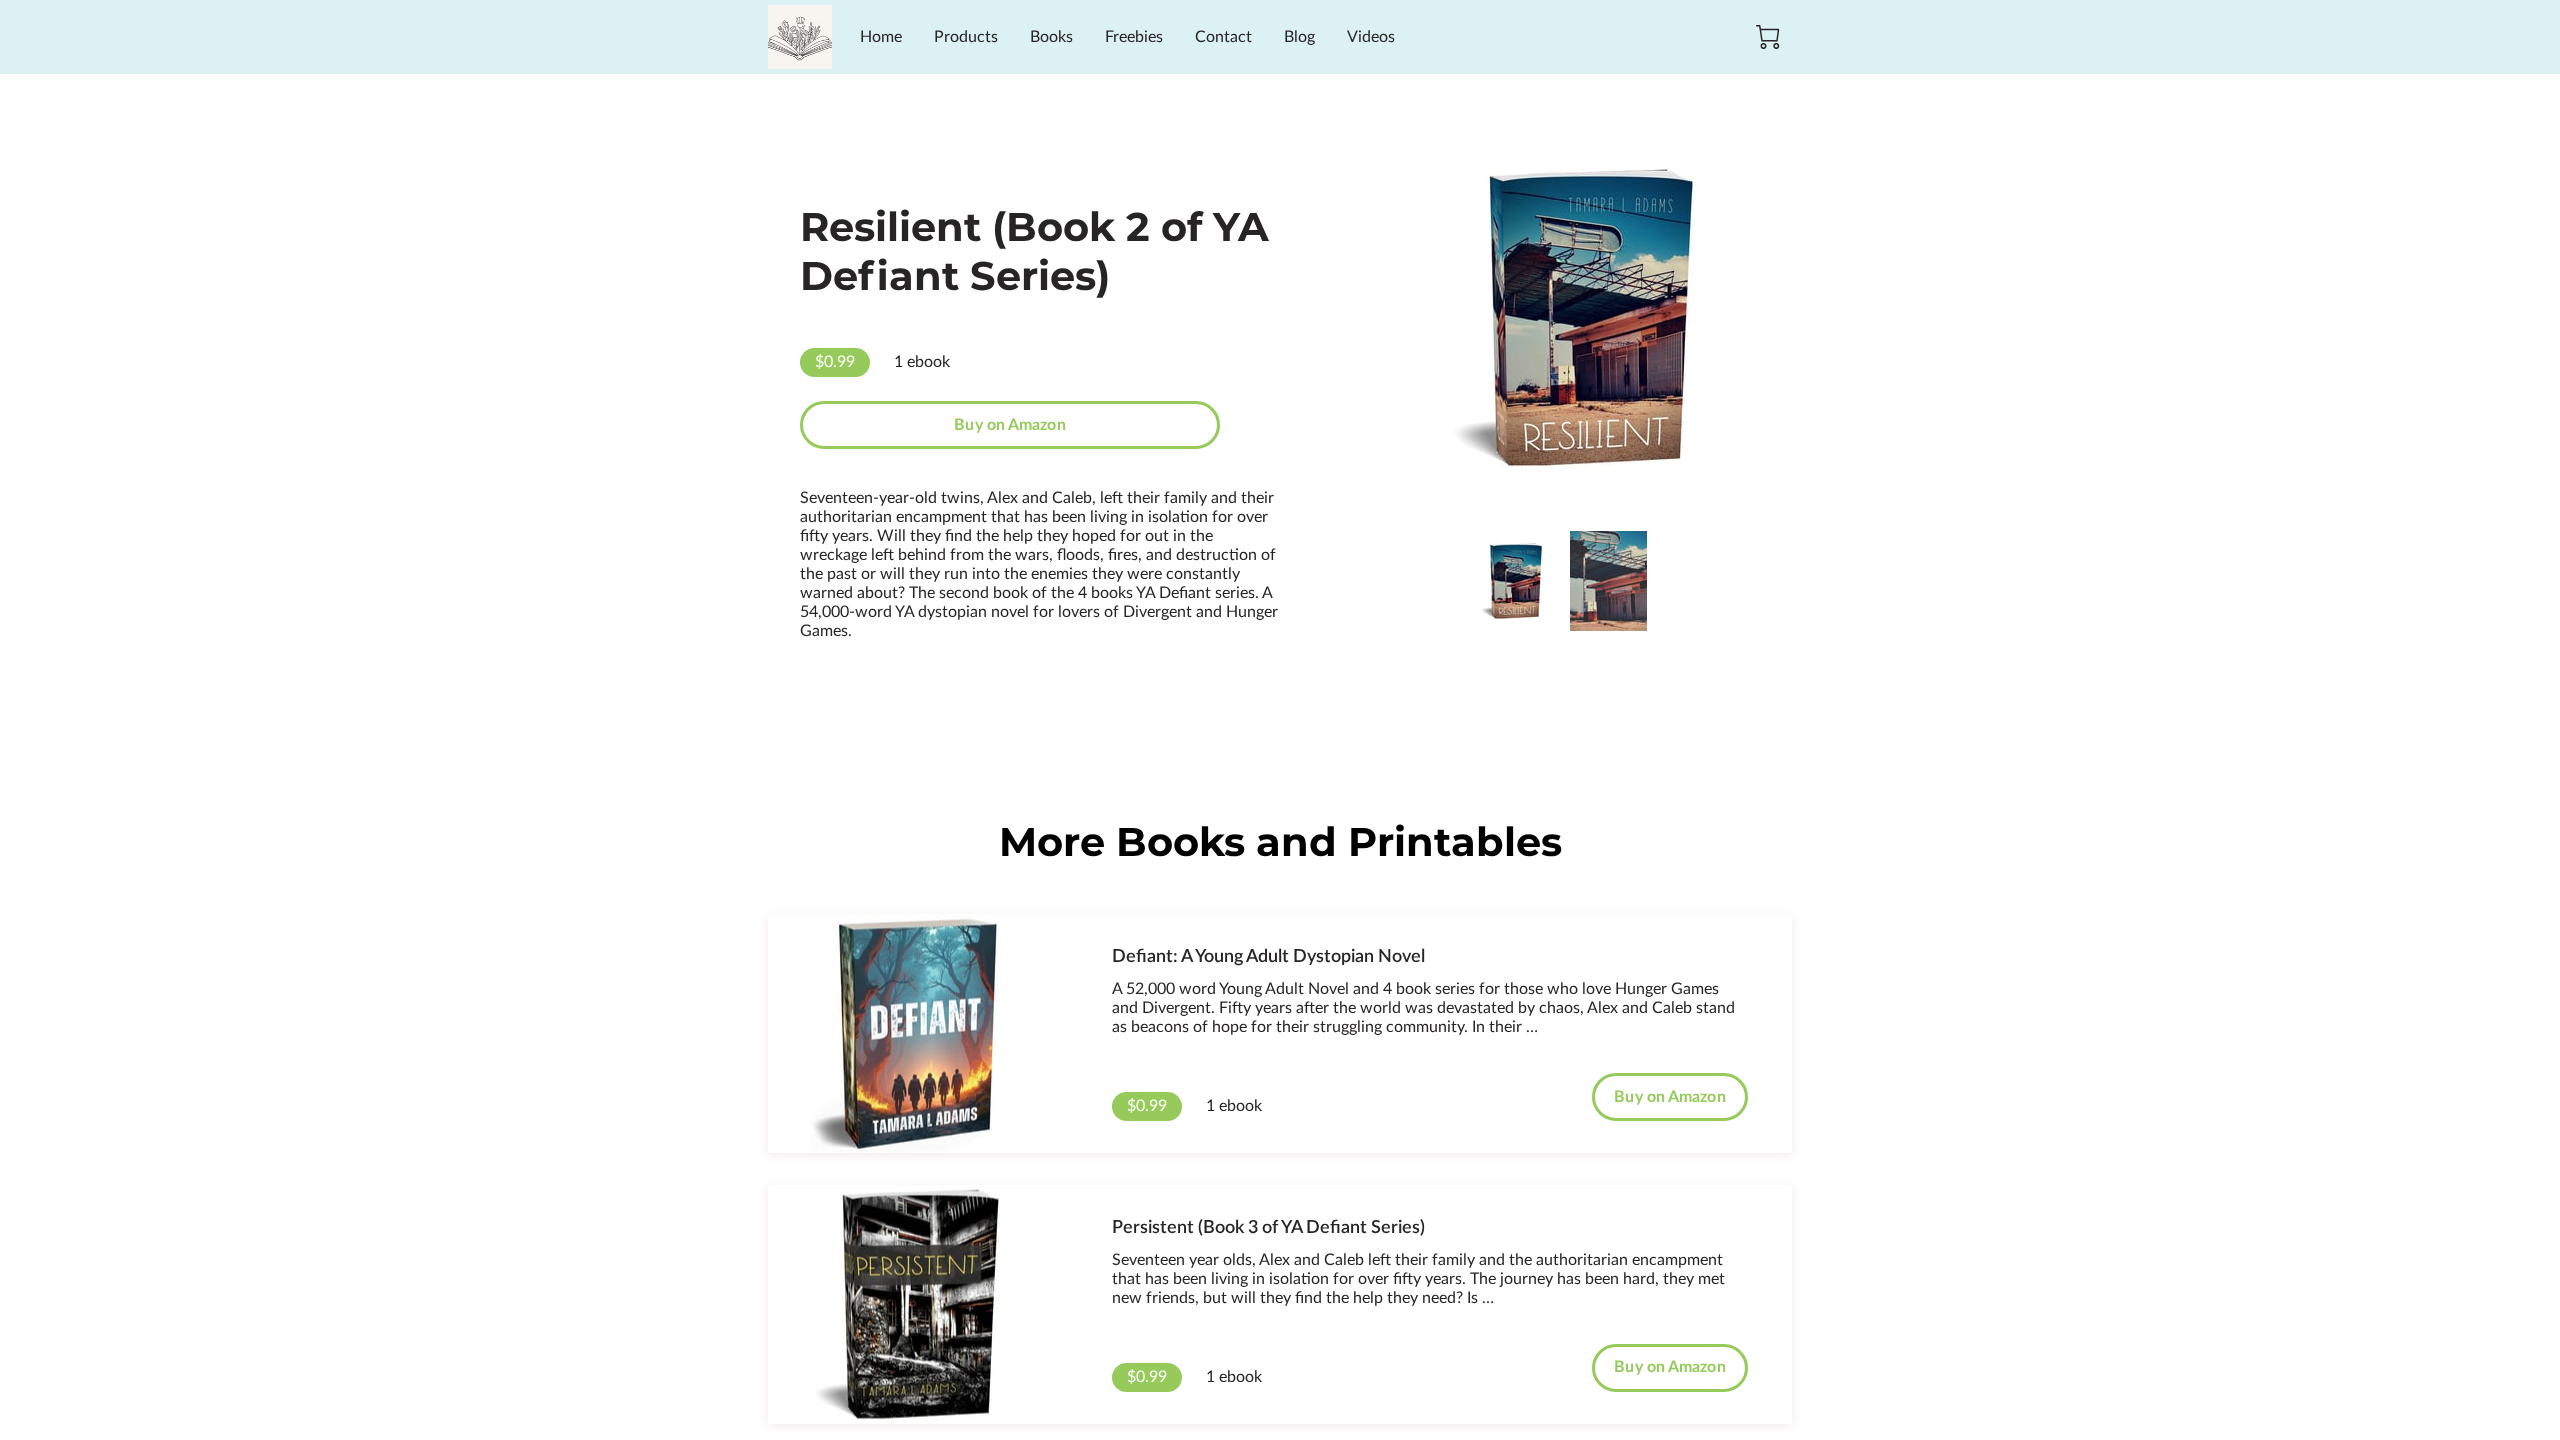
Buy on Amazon (1009, 425)
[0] (1768, 37)
